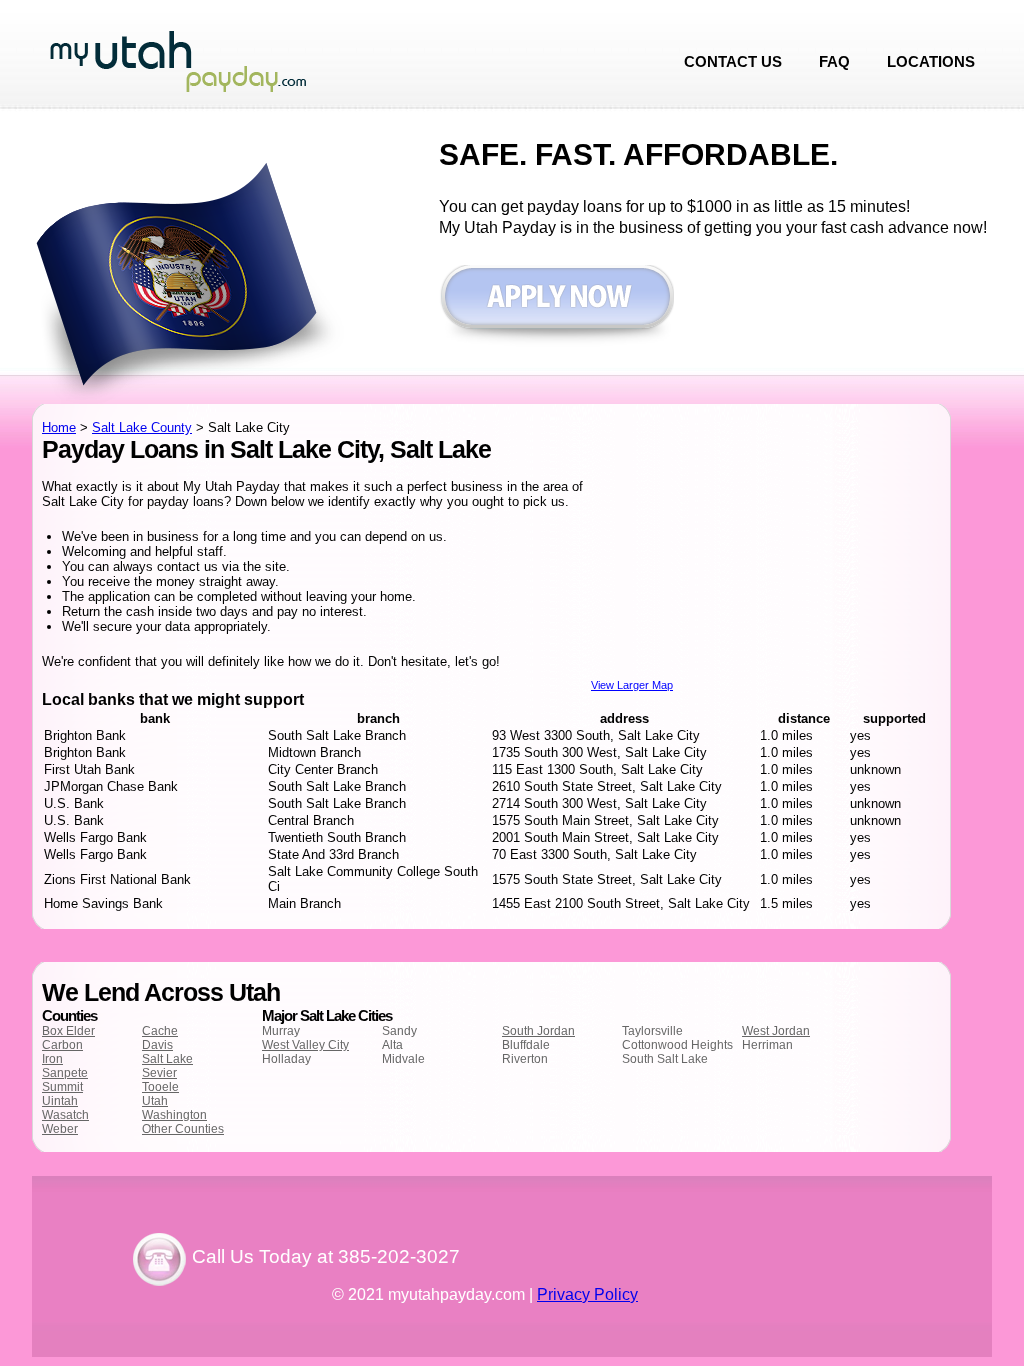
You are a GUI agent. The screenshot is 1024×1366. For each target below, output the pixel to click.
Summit (62, 1087)
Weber (60, 1129)
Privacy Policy (587, 1294)
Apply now (556, 306)
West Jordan (776, 1031)
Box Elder (68, 1031)
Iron (52, 1059)
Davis (157, 1045)
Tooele (160, 1087)
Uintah (60, 1101)
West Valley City (305, 1045)
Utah (155, 1101)
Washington (174, 1115)
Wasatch (65, 1115)
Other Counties (183, 1129)
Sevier (159, 1073)
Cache (160, 1031)
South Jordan (538, 1031)
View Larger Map (632, 685)
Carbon (62, 1045)
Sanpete (65, 1073)
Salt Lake (167, 1059)
